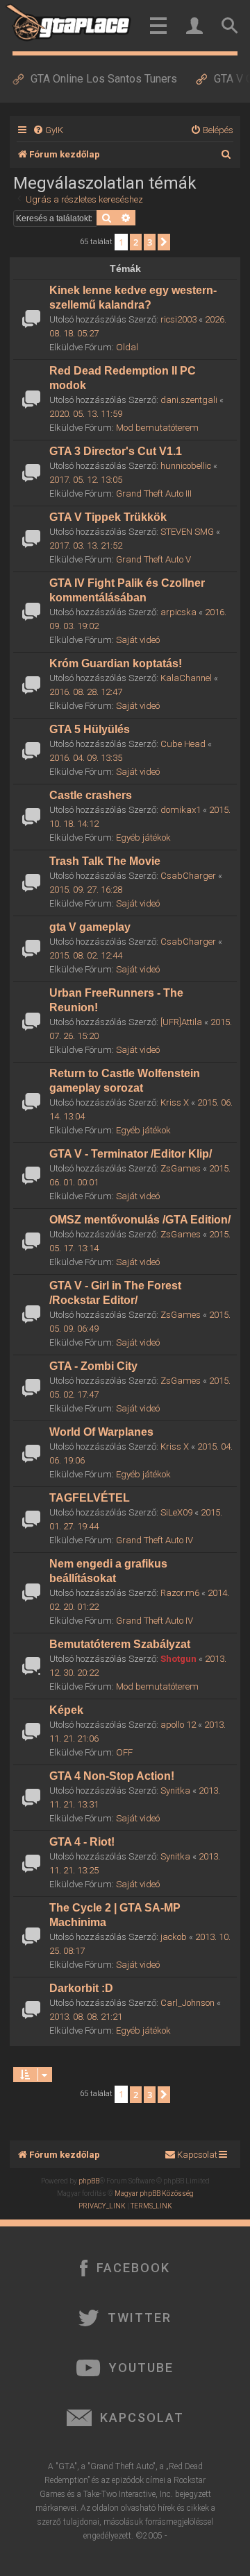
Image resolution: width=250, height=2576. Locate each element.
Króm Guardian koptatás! (116, 663)
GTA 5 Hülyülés (90, 729)
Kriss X (175, 1102)
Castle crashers (91, 795)
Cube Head (183, 744)
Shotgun (178, 1659)
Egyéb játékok (143, 838)
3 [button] (150, 242)
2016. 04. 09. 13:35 (86, 758)
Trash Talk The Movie (105, 861)
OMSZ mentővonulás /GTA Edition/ (140, 1220)
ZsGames (181, 1168)
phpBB (89, 2181)
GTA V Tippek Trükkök (108, 517)
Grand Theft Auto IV (155, 1540)
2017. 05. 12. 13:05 (86, 480)
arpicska (178, 612)
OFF (124, 1752)
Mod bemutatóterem (157, 428)
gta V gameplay (90, 927)
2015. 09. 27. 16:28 (86, 890)
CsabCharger (188, 876)
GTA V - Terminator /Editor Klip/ (131, 1154)
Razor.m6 (180, 1593)
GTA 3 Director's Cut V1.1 (116, 451)
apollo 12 (178, 1725)
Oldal (127, 347)
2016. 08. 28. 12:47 (86, 692)
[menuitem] (48, 130)
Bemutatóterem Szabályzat (120, 1644)
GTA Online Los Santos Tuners (104, 79)
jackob (174, 1937)
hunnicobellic (186, 466)
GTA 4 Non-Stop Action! (112, 1776)
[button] (164, 242)
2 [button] (136, 242)
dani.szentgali (189, 400)
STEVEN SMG (187, 532)
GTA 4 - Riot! (82, 1842)
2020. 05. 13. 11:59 (86, 414)
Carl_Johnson (187, 2003)
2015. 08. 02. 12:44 (86, 955)
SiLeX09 (176, 1512)
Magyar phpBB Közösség (154, 2193)
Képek (66, 1710)
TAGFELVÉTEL (90, 1498)
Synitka (175, 1791)
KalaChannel (186, 678)
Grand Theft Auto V (153, 559)
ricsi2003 (178, 319)
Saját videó (138, 640)
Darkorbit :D (81, 1988)
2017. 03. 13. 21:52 (86, 546)
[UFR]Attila (181, 1022)
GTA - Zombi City (93, 1366)
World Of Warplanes (101, 1432)
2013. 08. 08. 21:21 (86, 2017)
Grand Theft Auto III (154, 493)
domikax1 (181, 810)
